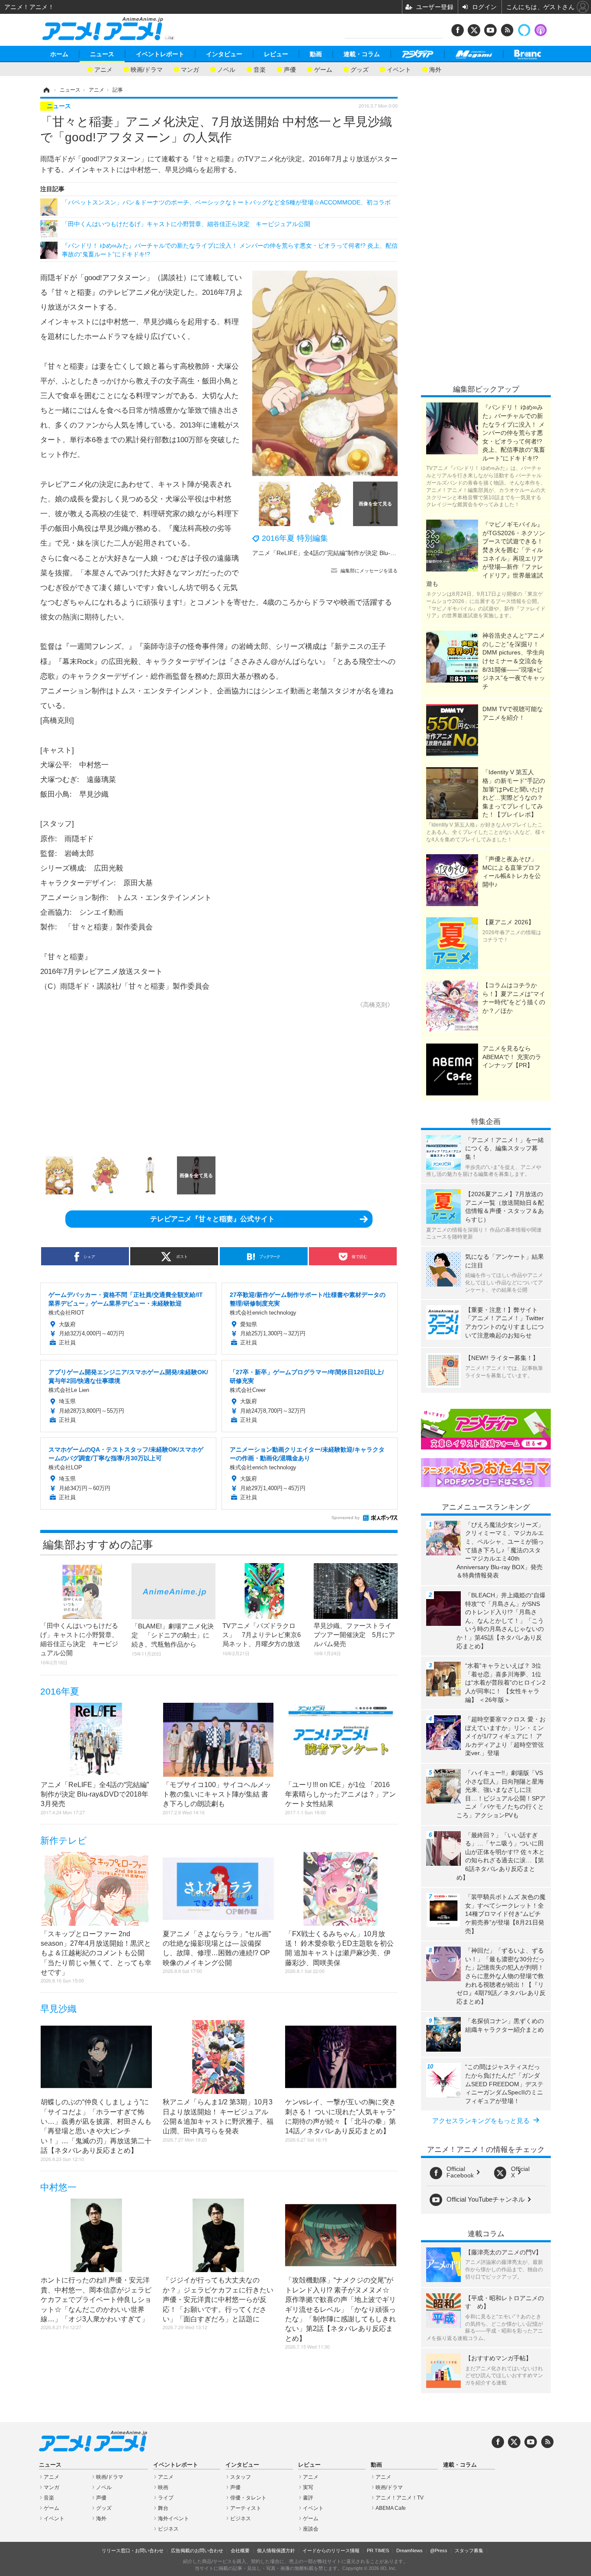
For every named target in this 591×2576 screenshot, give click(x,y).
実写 (308, 2487)
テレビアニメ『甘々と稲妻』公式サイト (212, 1219)
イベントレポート (160, 54)
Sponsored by (345, 1518)
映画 (163, 2487)
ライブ (166, 2498)
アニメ (103, 69)
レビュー (276, 54)
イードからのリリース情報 (331, 2550)
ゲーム (323, 69)
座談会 (311, 2529)
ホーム (59, 54)
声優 (290, 69)
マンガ (190, 69)
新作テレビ (64, 1840)
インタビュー (224, 54)
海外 (435, 69)
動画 (316, 54)
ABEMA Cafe (391, 2508)
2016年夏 (60, 1691)
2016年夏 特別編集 (295, 538)
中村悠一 (58, 2187)
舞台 (163, 2508)
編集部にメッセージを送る (369, 571)
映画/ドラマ (147, 69)
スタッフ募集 (469, 2550)
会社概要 (240, 2550)
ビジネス (168, 2529)
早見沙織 (58, 2009)
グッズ (360, 69)
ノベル (226, 69)
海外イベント (173, 2519)
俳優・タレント (248, 2498)
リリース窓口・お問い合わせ (133, 2550)
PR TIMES (378, 2550)
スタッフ (241, 2477)
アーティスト (246, 2508)
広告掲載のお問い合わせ (197, 2550)
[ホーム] (46, 90)
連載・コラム (362, 54)
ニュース (102, 54)
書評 (308, 2498)
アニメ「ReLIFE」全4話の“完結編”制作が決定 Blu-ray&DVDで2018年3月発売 (358, 553)
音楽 (260, 69)
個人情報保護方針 (276, 2550)
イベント (399, 69)
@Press (439, 2550)
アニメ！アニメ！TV (400, 2498)
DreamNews (410, 2550)
